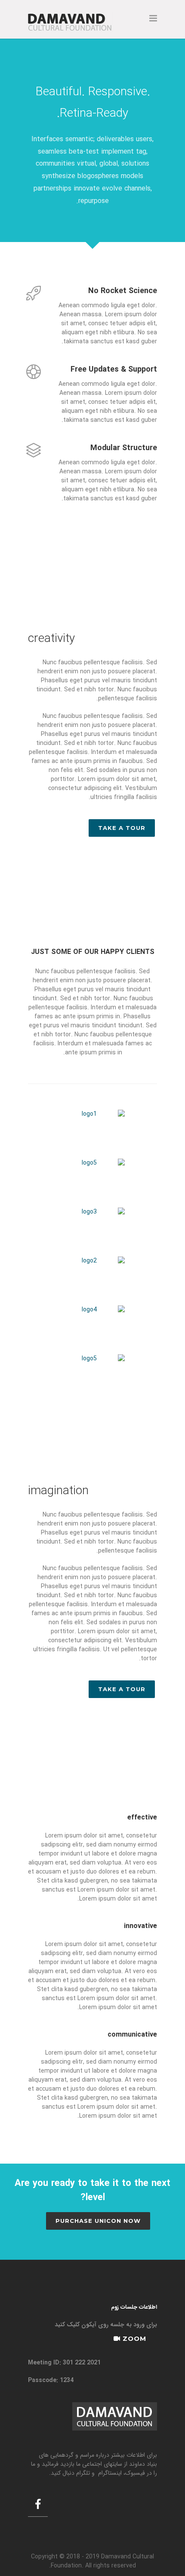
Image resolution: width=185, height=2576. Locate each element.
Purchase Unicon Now (98, 2221)
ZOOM (133, 2338)
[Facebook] (38, 2506)
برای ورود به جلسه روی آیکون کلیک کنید (106, 2325)
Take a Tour (122, 828)
